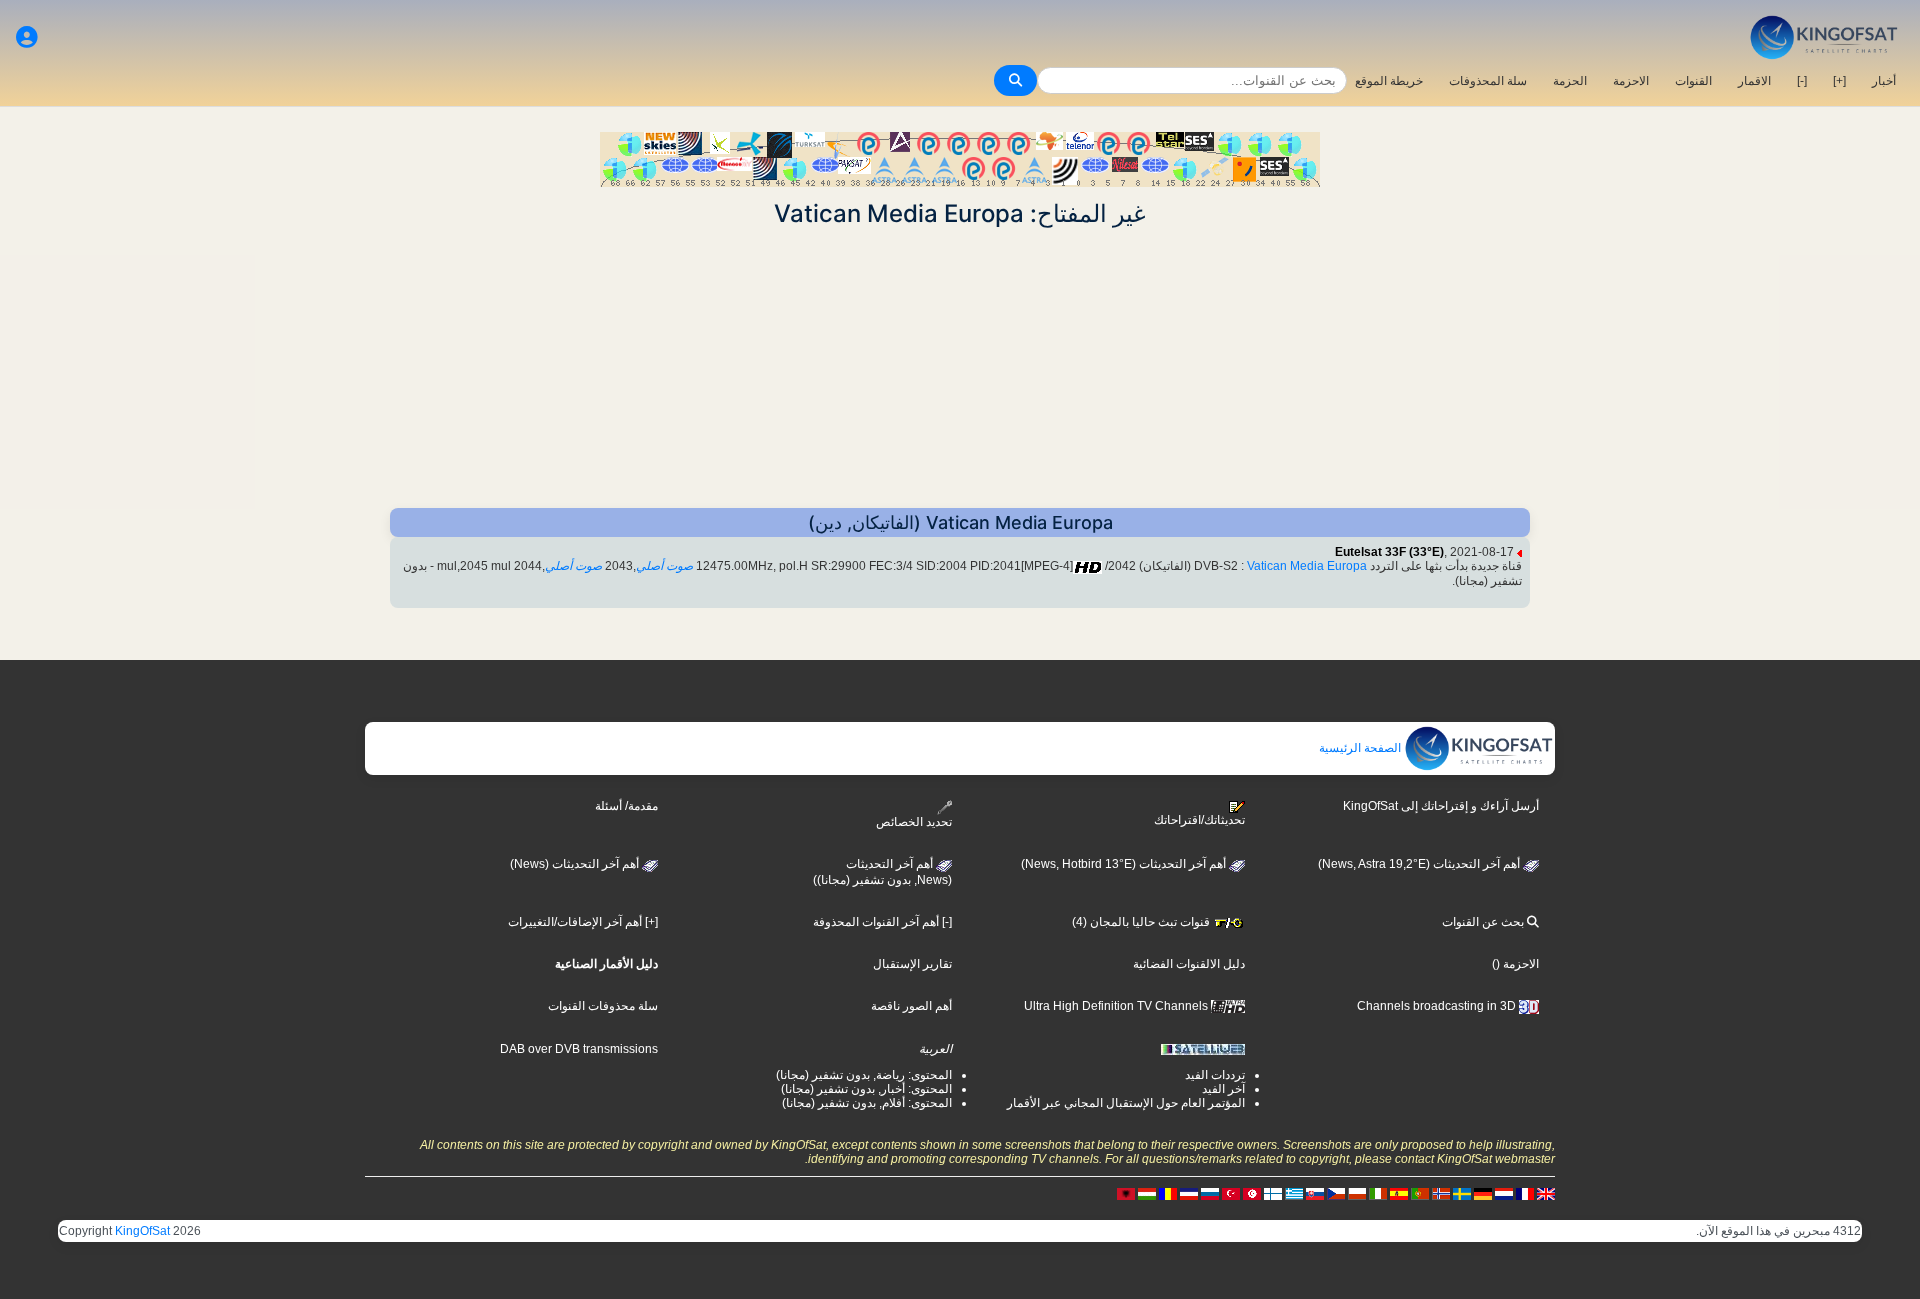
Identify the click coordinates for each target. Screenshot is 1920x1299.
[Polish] (1357, 1194)
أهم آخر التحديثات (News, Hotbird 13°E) (1125, 864)
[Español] (1399, 1194)
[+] (1839, 81)
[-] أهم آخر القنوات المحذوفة (882, 922)
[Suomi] (1273, 1194)
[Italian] (1378, 1194)
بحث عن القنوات (1484, 922)
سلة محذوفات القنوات (603, 1006)
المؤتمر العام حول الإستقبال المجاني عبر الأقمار (1126, 1103)
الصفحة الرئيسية (1361, 748)
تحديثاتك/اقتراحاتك (1199, 820)
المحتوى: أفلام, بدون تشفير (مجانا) (867, 1103)
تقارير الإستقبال (912, 964)
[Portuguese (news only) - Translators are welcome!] (1420, 1194)
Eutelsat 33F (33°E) (1389, 552)
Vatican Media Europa (1307, 566)
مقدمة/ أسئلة (626, 806)
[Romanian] (1168, 1194)
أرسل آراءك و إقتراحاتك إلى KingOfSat (1441, 806)
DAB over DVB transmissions (579, 1049)
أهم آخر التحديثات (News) (576, 864)
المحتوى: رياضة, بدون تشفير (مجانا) (864, 1075)
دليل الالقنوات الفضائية (1189, 964)
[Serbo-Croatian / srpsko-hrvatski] (1189, 1194)
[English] (1546, 1194)
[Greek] (1294, 1194)
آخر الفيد (1223, 1089)
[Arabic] (1252, 1194)
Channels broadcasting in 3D (1438, 1006)
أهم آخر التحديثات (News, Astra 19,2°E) (1420, 864)
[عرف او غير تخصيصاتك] (27, 37)
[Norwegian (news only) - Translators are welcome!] (1441, 1194)
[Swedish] (1462, 1194)
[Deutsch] (1483, 1194)
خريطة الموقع (1389, 81)
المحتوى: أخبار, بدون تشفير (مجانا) (866, 1089)
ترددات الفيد (1215, 1075)
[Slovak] (1315, 1194)
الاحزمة (1631, 81)
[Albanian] (1126, 1194)
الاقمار (1754, 81)
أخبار (1884, 81)
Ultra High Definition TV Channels (1117, 1006)
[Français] (1525, 1194)
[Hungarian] (1147, 1194)
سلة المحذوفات (1488, 81)
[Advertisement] (960, 368)
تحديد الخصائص (914, 821)
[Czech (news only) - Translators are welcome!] (1336, 1194)
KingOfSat (142, 1231)
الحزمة (1570, 81)
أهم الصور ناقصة (911, 1006)
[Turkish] (1231, 1194)
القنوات (1693, 81)
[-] (1802, 81)
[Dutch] (1504, 1194)
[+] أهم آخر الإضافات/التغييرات (583, 922)
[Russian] (1210, 1194)
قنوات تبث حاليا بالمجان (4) (1142, 922)
